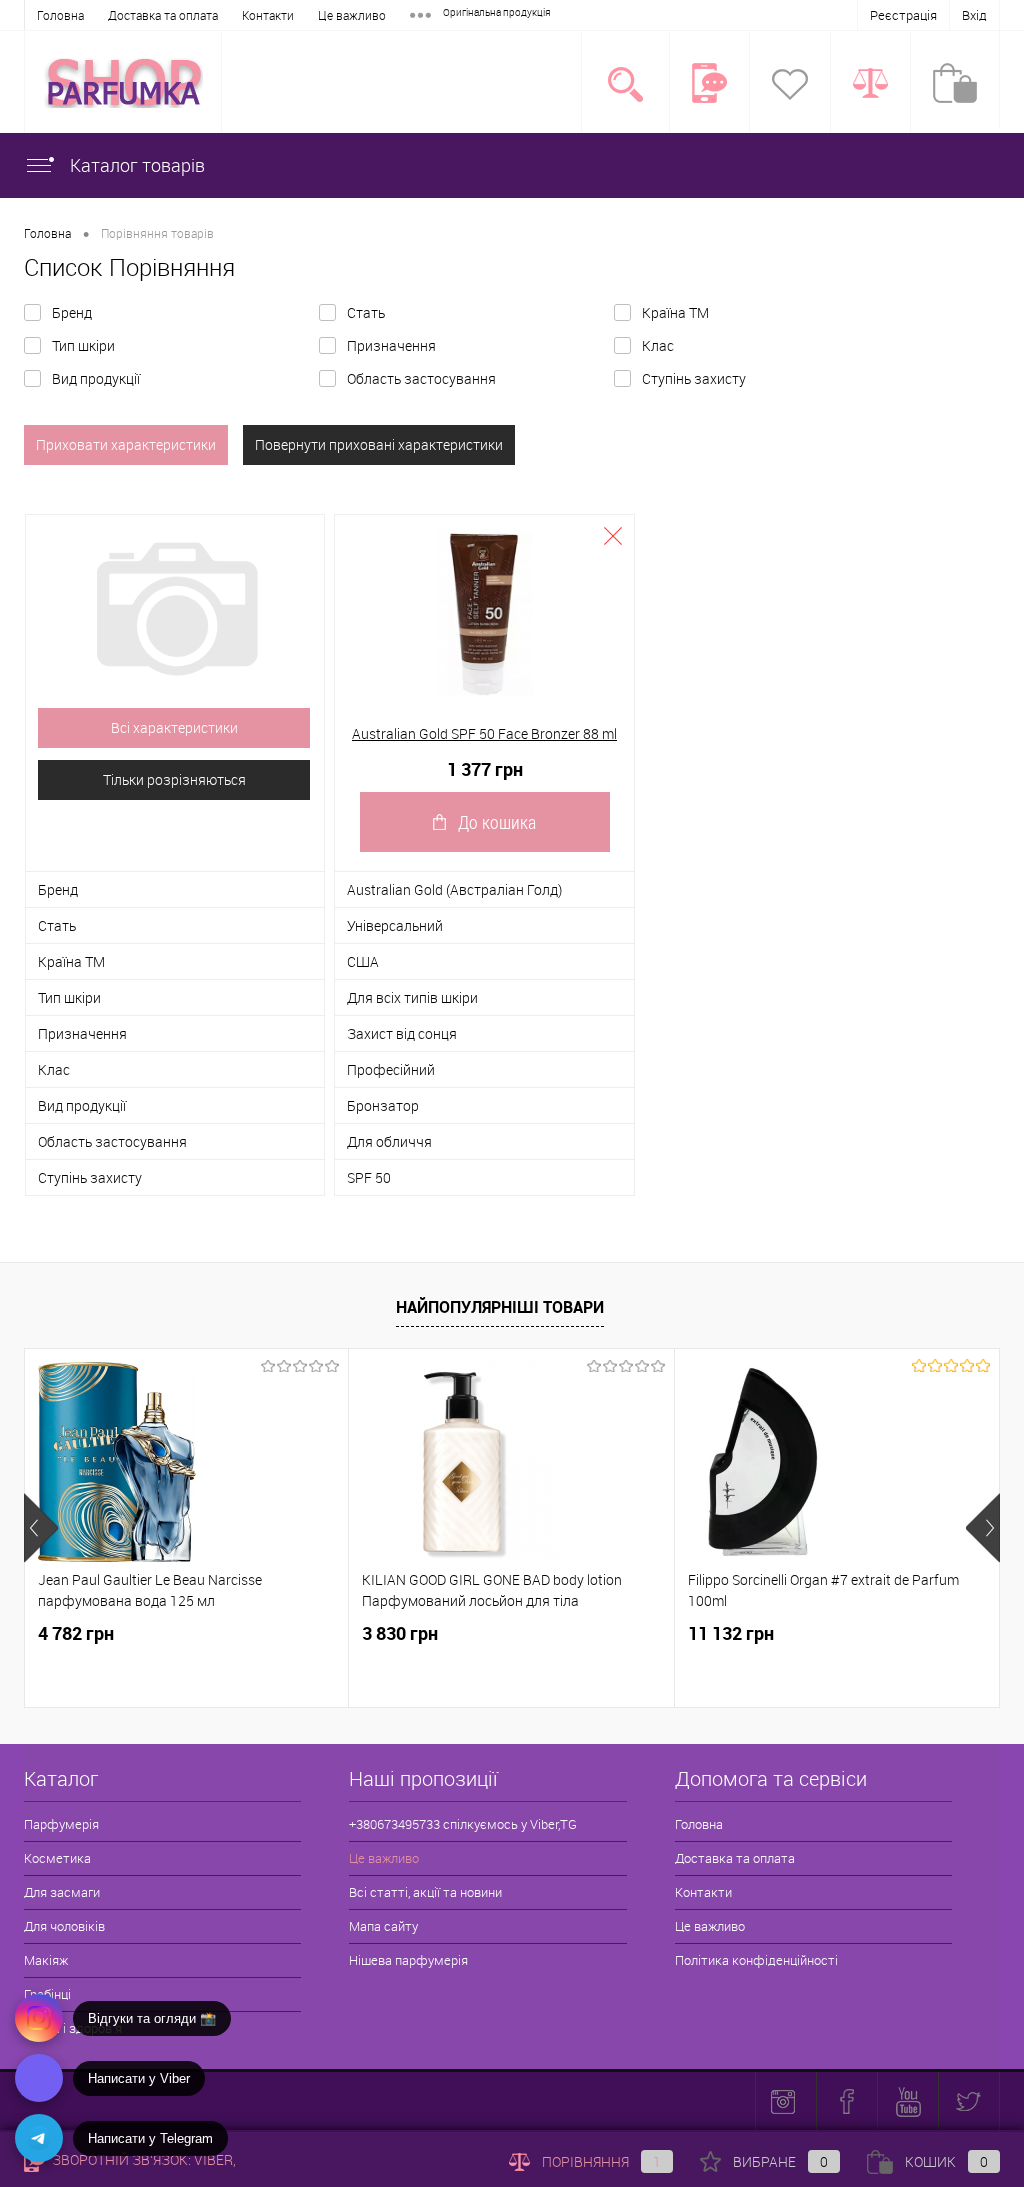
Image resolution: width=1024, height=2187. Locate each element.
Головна (60, 15)
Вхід (974, 15)
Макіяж (46, 1960)
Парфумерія (61, 1824)
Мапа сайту (383, 1926)
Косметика (57, 1858)
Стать (366, 312)
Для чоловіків (64, 1926)
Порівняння (601, 2161)
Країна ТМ (675, 312)
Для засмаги (62, 1892)
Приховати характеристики (126, 444)
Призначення (391, 345)
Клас (658, 345)
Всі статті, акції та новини (425, 1892)
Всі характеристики (174, 727)
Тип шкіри (83, 345)
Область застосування (421, 378)
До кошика (497, 822)
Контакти (268, 15)
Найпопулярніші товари (500, 1307)
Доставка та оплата (163, 15)
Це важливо (352, 15)
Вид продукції (96, 378)
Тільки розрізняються (174, 779)
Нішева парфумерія (408, 1960)
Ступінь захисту (694, 378)
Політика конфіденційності (756, 1960)
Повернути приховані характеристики (379, 444)
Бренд (72, 312)
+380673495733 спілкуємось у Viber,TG (463, 1824)
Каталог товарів (135, 165)
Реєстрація (903, 15)
